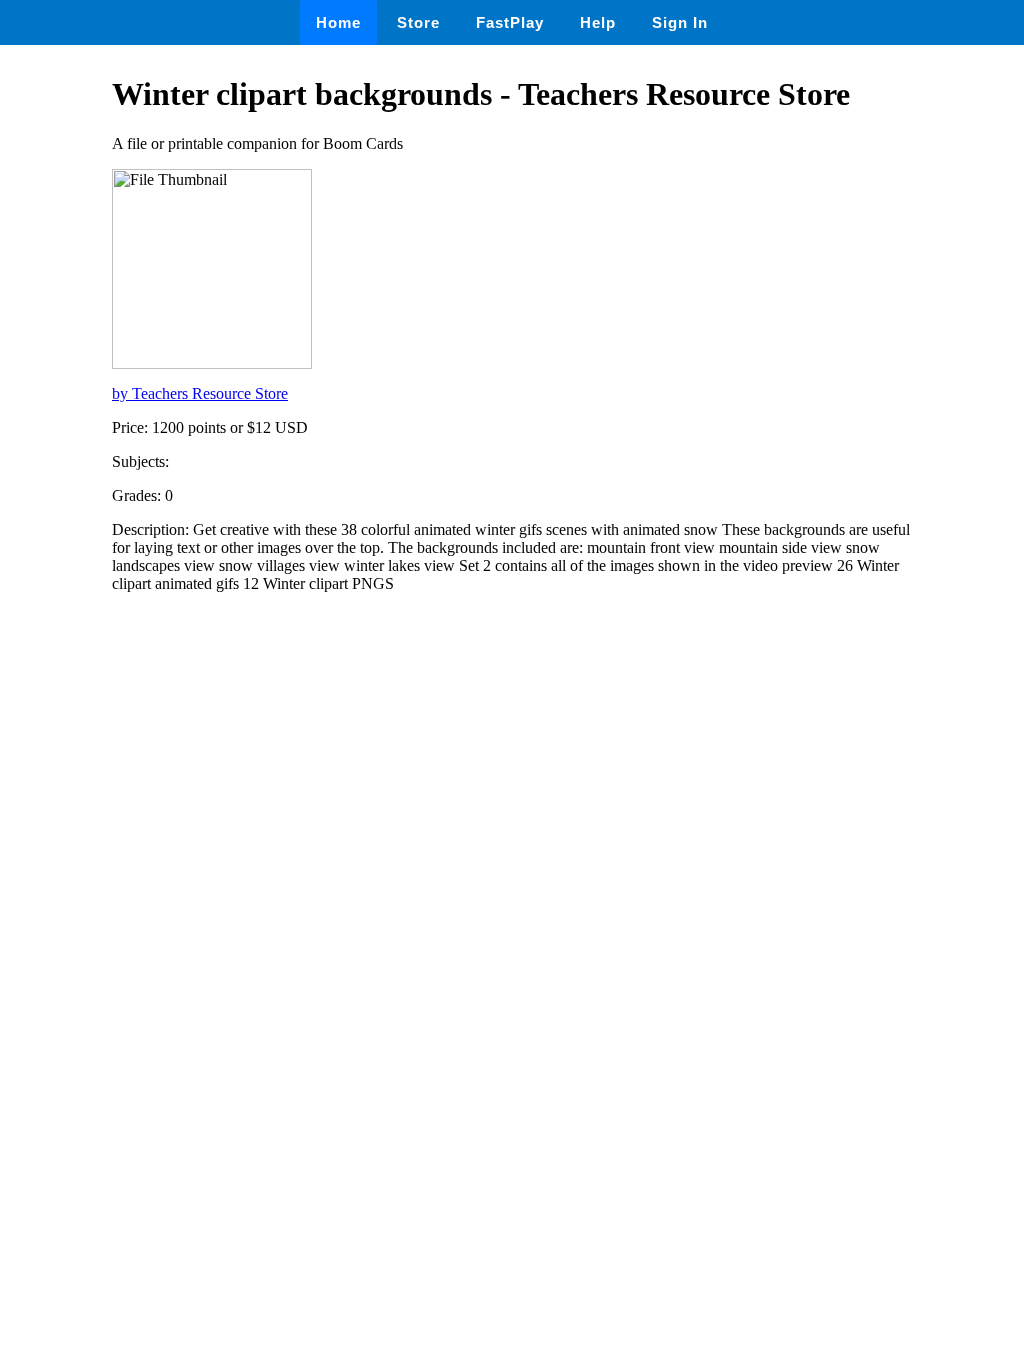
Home (338, 22)
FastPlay (510, 22)
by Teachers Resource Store (200, 393)
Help (598, 22)
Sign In (680, 22)
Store (418, 22)
